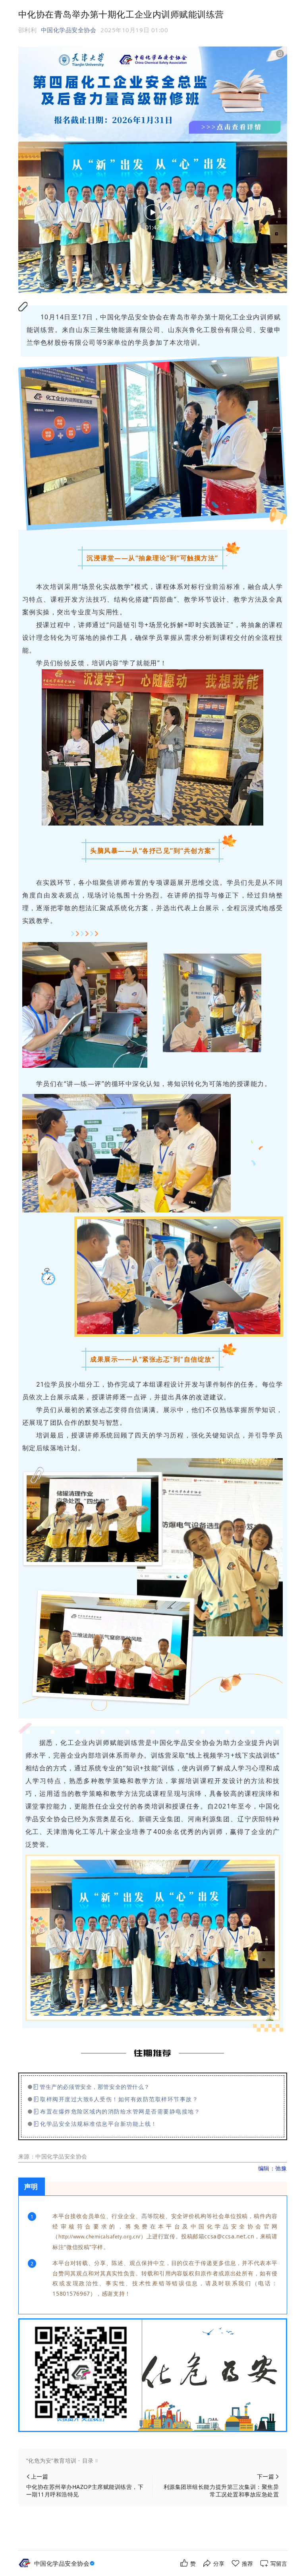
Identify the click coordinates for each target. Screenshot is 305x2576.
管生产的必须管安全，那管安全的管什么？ (95, 2087)
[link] (66, 2563)
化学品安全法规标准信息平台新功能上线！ (99, 2124)
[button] (153, 2461)
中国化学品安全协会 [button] (69, 30)
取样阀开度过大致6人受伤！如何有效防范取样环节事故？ (119, 2099)
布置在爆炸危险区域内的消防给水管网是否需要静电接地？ (120, 2111)
